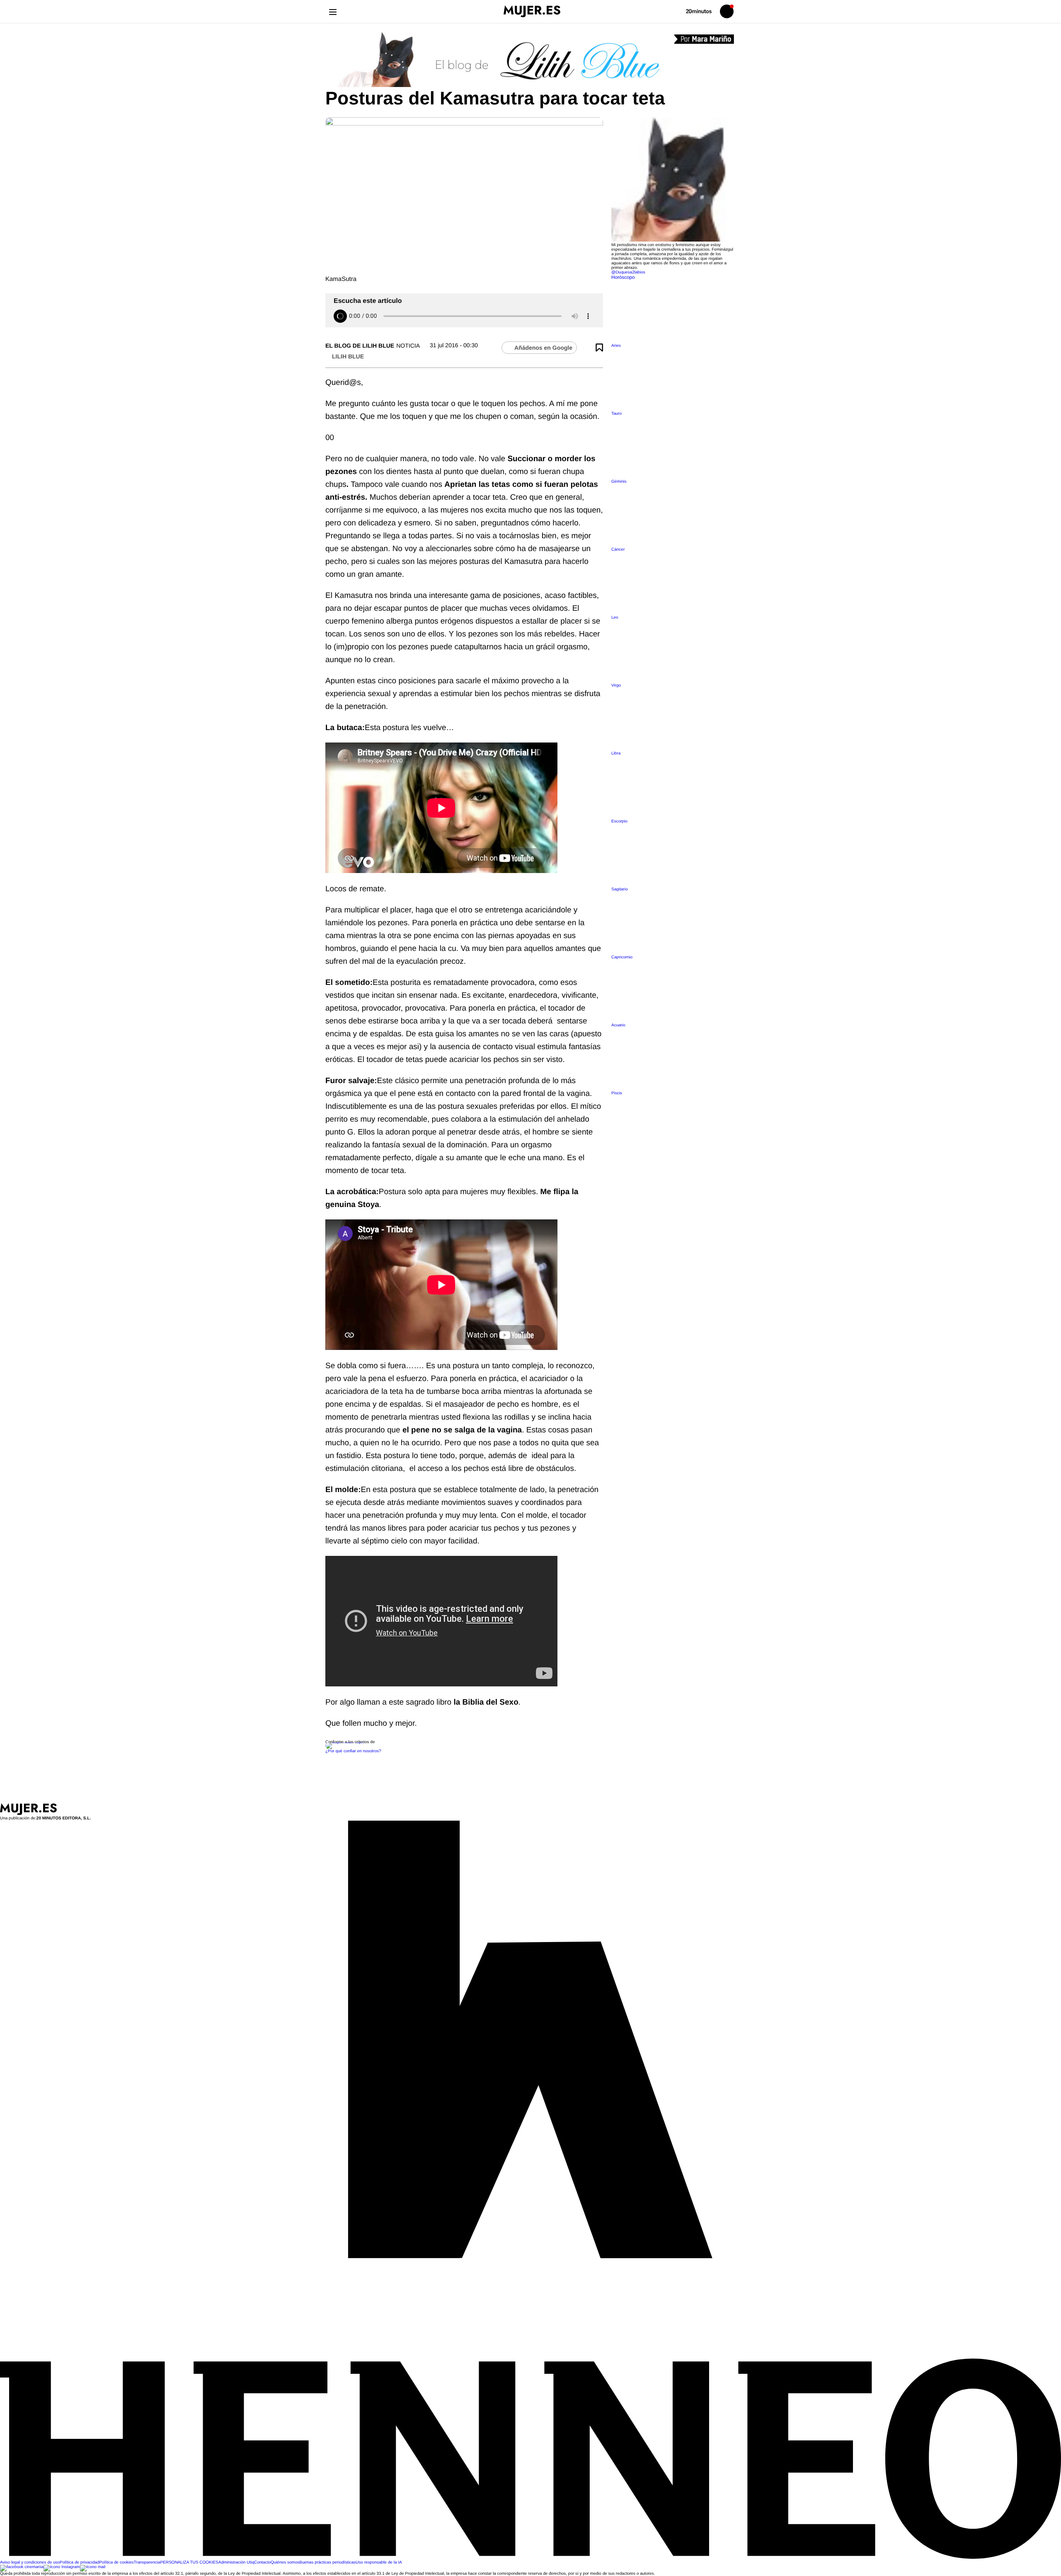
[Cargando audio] (340, 316)
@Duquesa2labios (628, 272)
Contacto (262, 2563)
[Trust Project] (345, 1742)
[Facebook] (22, 2567)
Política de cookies (116, 2563)
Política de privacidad (79, 2563)
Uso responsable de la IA (379, 2563)
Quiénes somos (285, 2563)
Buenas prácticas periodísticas (327, 2563)
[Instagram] (62, 2567)
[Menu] (333, 11)
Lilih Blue (348, 356)
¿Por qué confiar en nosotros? (353, 1751)
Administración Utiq (236, 2563)
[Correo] (93, 2567)
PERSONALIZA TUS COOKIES (189, 2563)
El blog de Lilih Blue (360, 346)
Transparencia (147, 2563)
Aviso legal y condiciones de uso (30, 2563)
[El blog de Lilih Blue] (530, 60)
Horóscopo (623, 277)
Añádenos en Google (543, 348)
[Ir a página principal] (532, 11)
